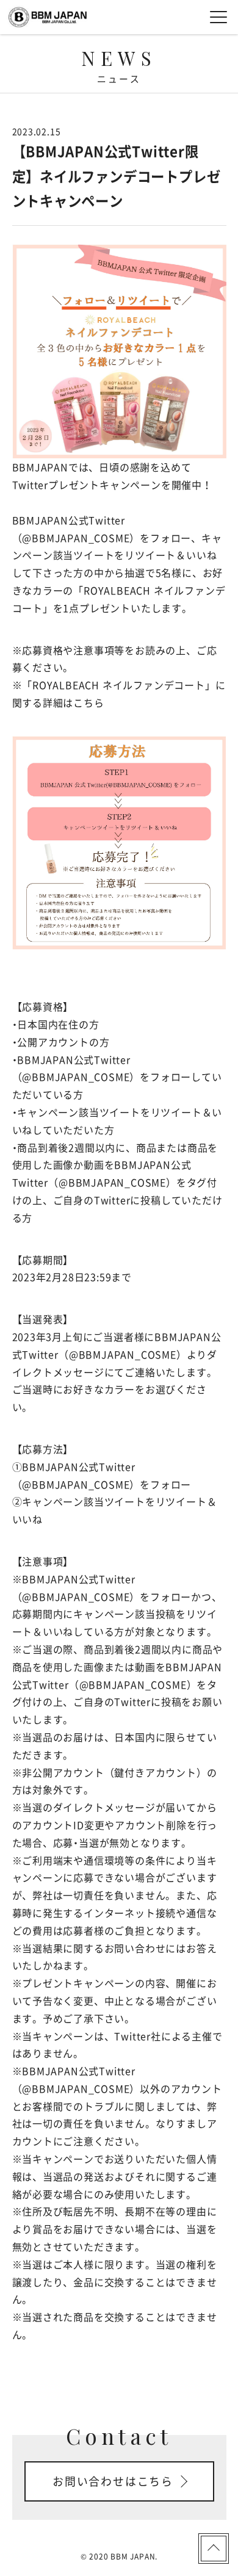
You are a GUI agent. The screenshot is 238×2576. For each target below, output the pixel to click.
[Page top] (214, 2549)
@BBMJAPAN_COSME (76, 538)
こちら (88, 702)
